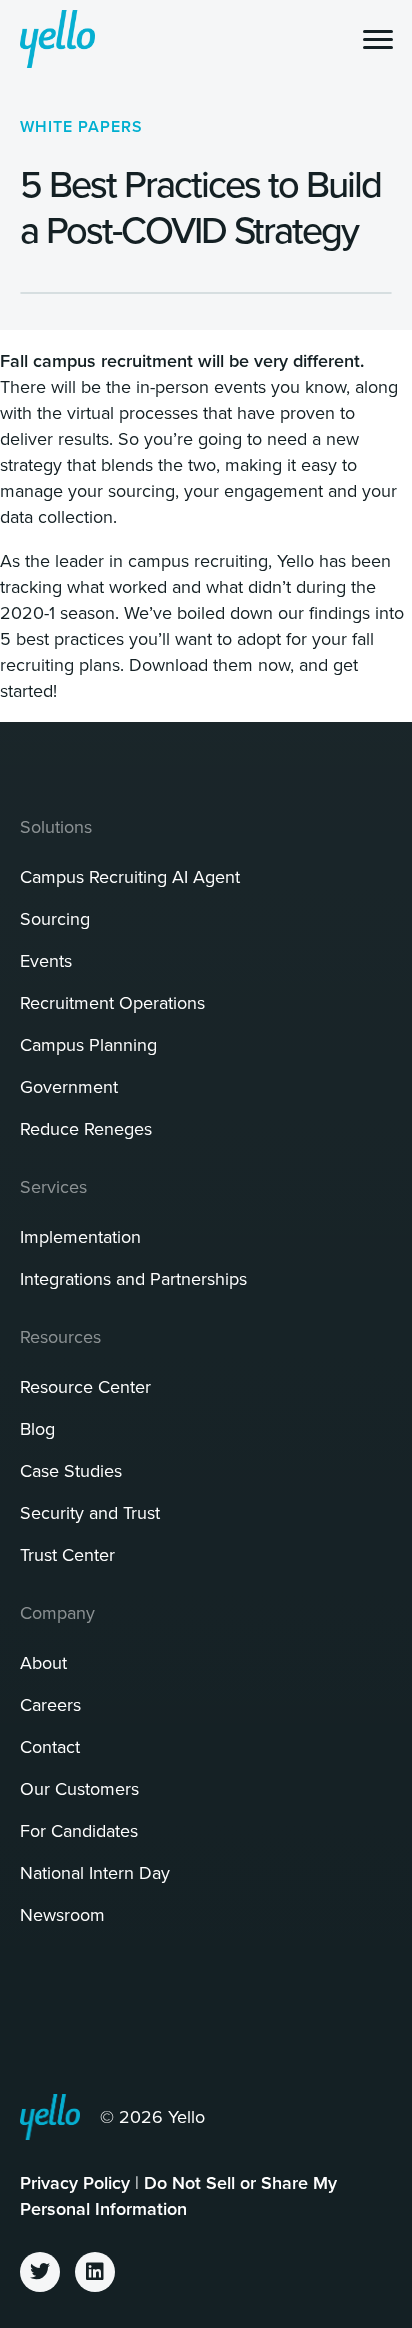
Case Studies (71, 1470)
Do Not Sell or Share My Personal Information (178, 2195)
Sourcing (55, 918)
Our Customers (79, 1788)
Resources (60, 1336)
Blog (37, 1428)
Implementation (80, 1236)
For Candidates (79, 1830)
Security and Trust (90, 1512)
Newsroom (62, 1914)
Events (46, 960)
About (43, 1662)
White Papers (81, 126)
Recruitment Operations (112, 1002)
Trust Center (67, 1554)
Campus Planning (88, 1044)
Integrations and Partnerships (133, 1278)
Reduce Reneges (86, 1128)
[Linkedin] (95, 2272)
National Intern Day (95, 1872)
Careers (50, 1704)
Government (69, 1086)
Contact (50, 1746)
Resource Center (85, 1386)
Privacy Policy (75, 2182)
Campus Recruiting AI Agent (130, 876)
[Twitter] (40, 2272)
